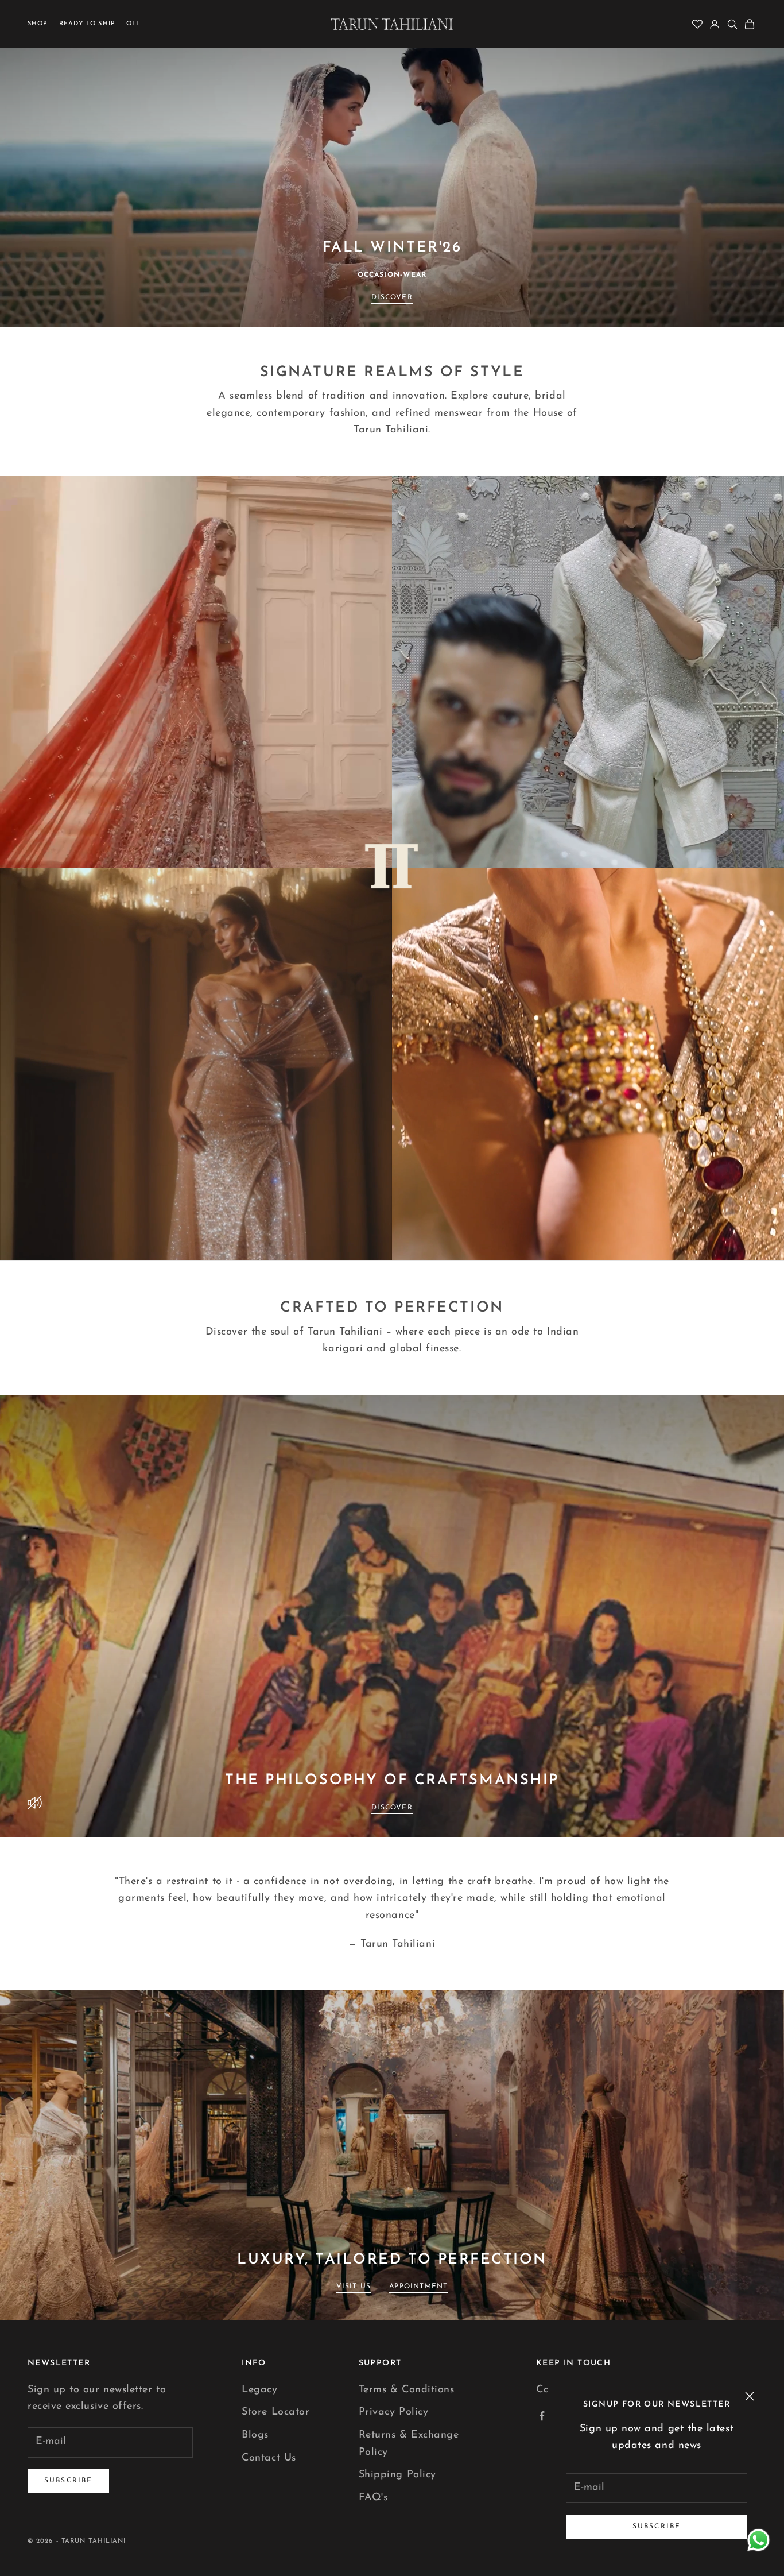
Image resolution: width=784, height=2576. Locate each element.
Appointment (418, 2287)
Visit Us (354, 2287)
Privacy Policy (394, 2412)
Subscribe (657, 2527)
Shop (38, 24)
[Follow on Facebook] (542, 2416)
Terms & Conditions (407, 2390)
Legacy (259, 2390)
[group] (392, 163)
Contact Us (269, 2458)
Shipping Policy (397, 2475)
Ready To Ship (87, 24)
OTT (133, 24)
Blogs (255, 2435)
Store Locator (275, 2412)
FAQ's (373, 2498)
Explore (196, 841)
